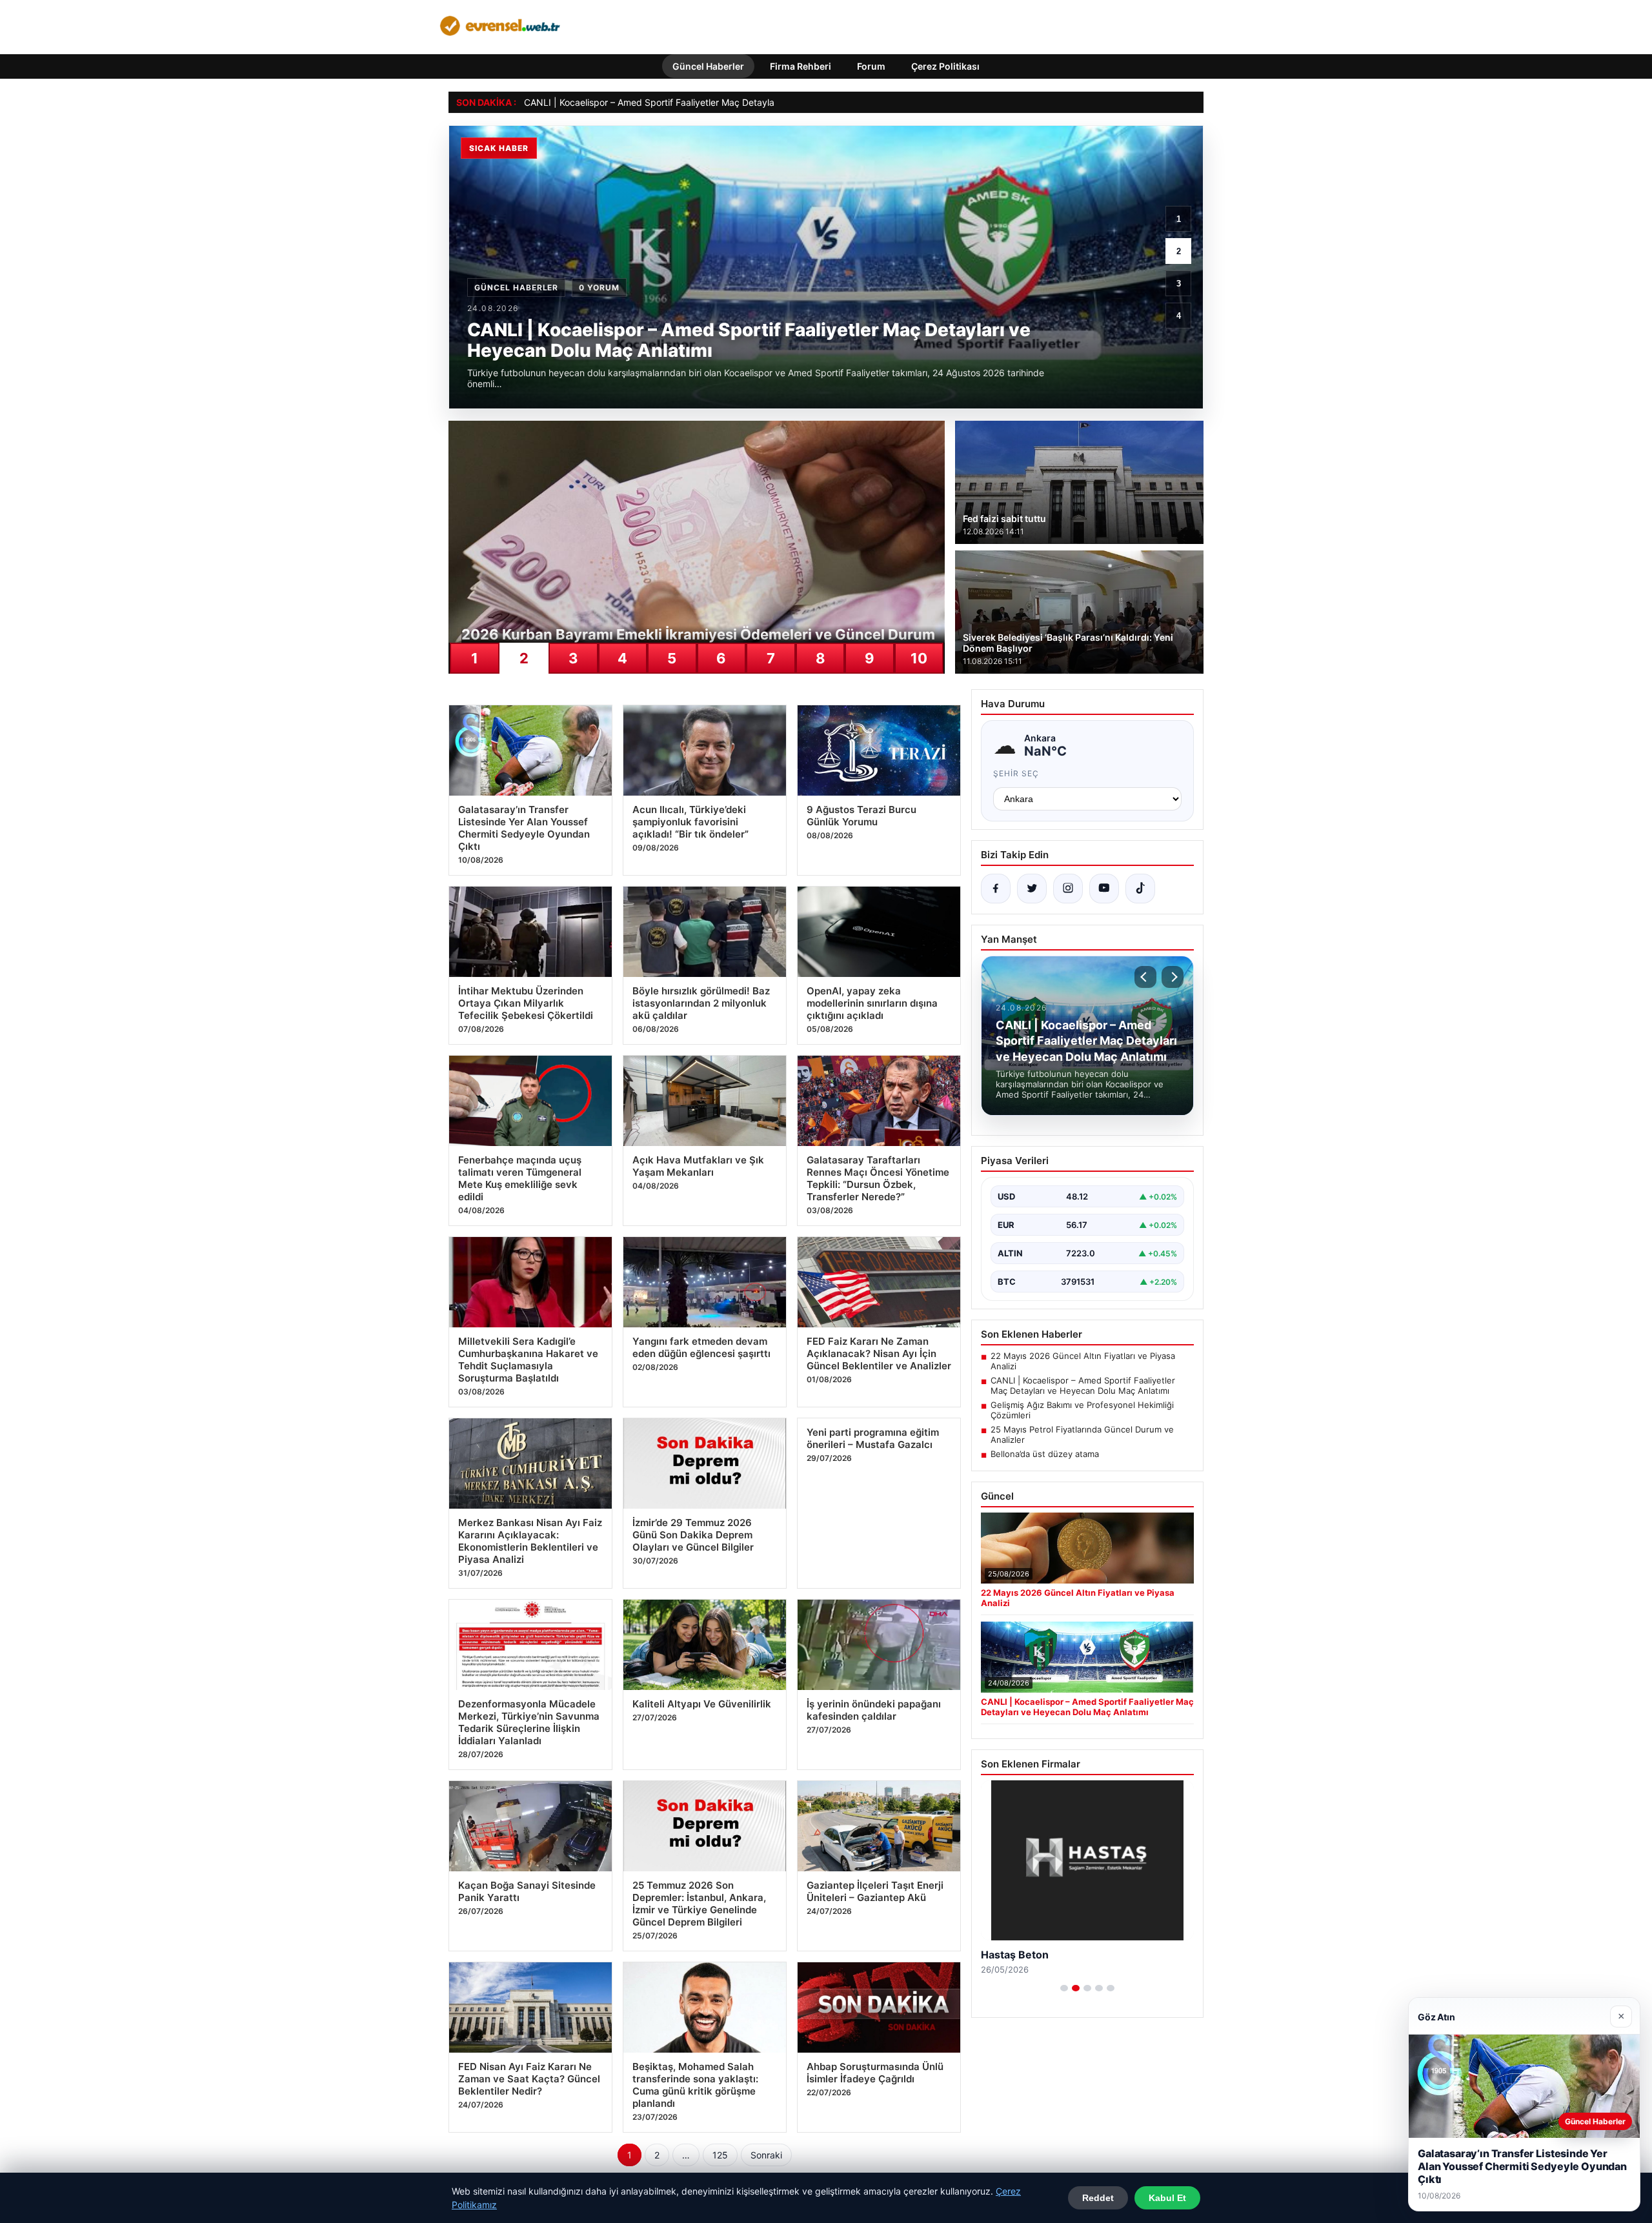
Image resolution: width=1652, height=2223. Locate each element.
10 (919, 658)
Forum (871, 66)
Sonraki (766, 2155)
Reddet (1098, 2198)
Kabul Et (1167, 2198)
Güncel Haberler (708, 66)
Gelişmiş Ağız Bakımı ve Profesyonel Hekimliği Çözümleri (1082, 1410)
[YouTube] (1104, 889)
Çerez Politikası (945, 66)
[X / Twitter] (1032, 889)
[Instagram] (1068, 889)
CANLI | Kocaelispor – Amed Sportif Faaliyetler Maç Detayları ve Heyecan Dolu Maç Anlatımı (717, 102)
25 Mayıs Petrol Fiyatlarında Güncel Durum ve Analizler (1082, 1434)
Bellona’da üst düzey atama (1045, 1454)
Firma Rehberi (801, 66)
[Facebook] (996, 889)
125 (720, 2155)
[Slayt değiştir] (1064, 1988)
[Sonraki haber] (1173, 977)
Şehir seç (1016, 773)
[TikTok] (1140, 889)
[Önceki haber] (1145, 977)
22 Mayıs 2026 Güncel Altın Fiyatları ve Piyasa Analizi (1083, 1361)
